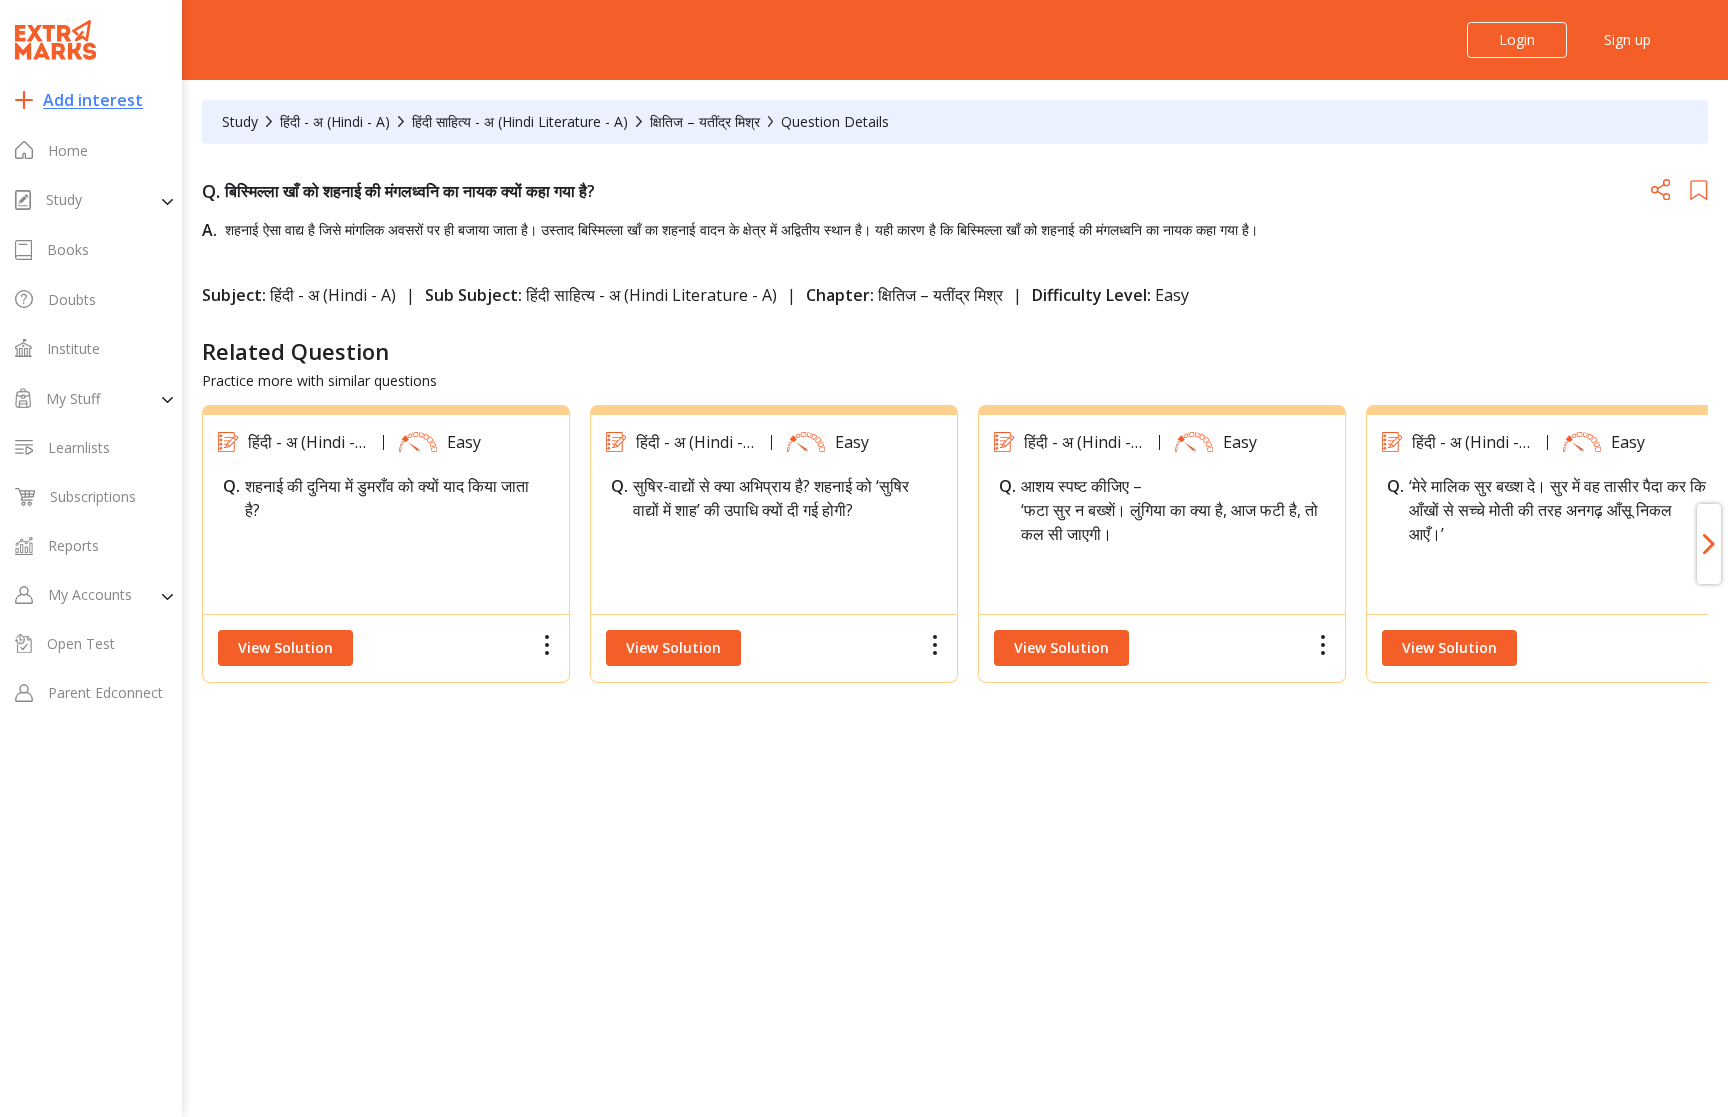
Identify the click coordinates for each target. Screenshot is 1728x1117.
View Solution (285, 647)
